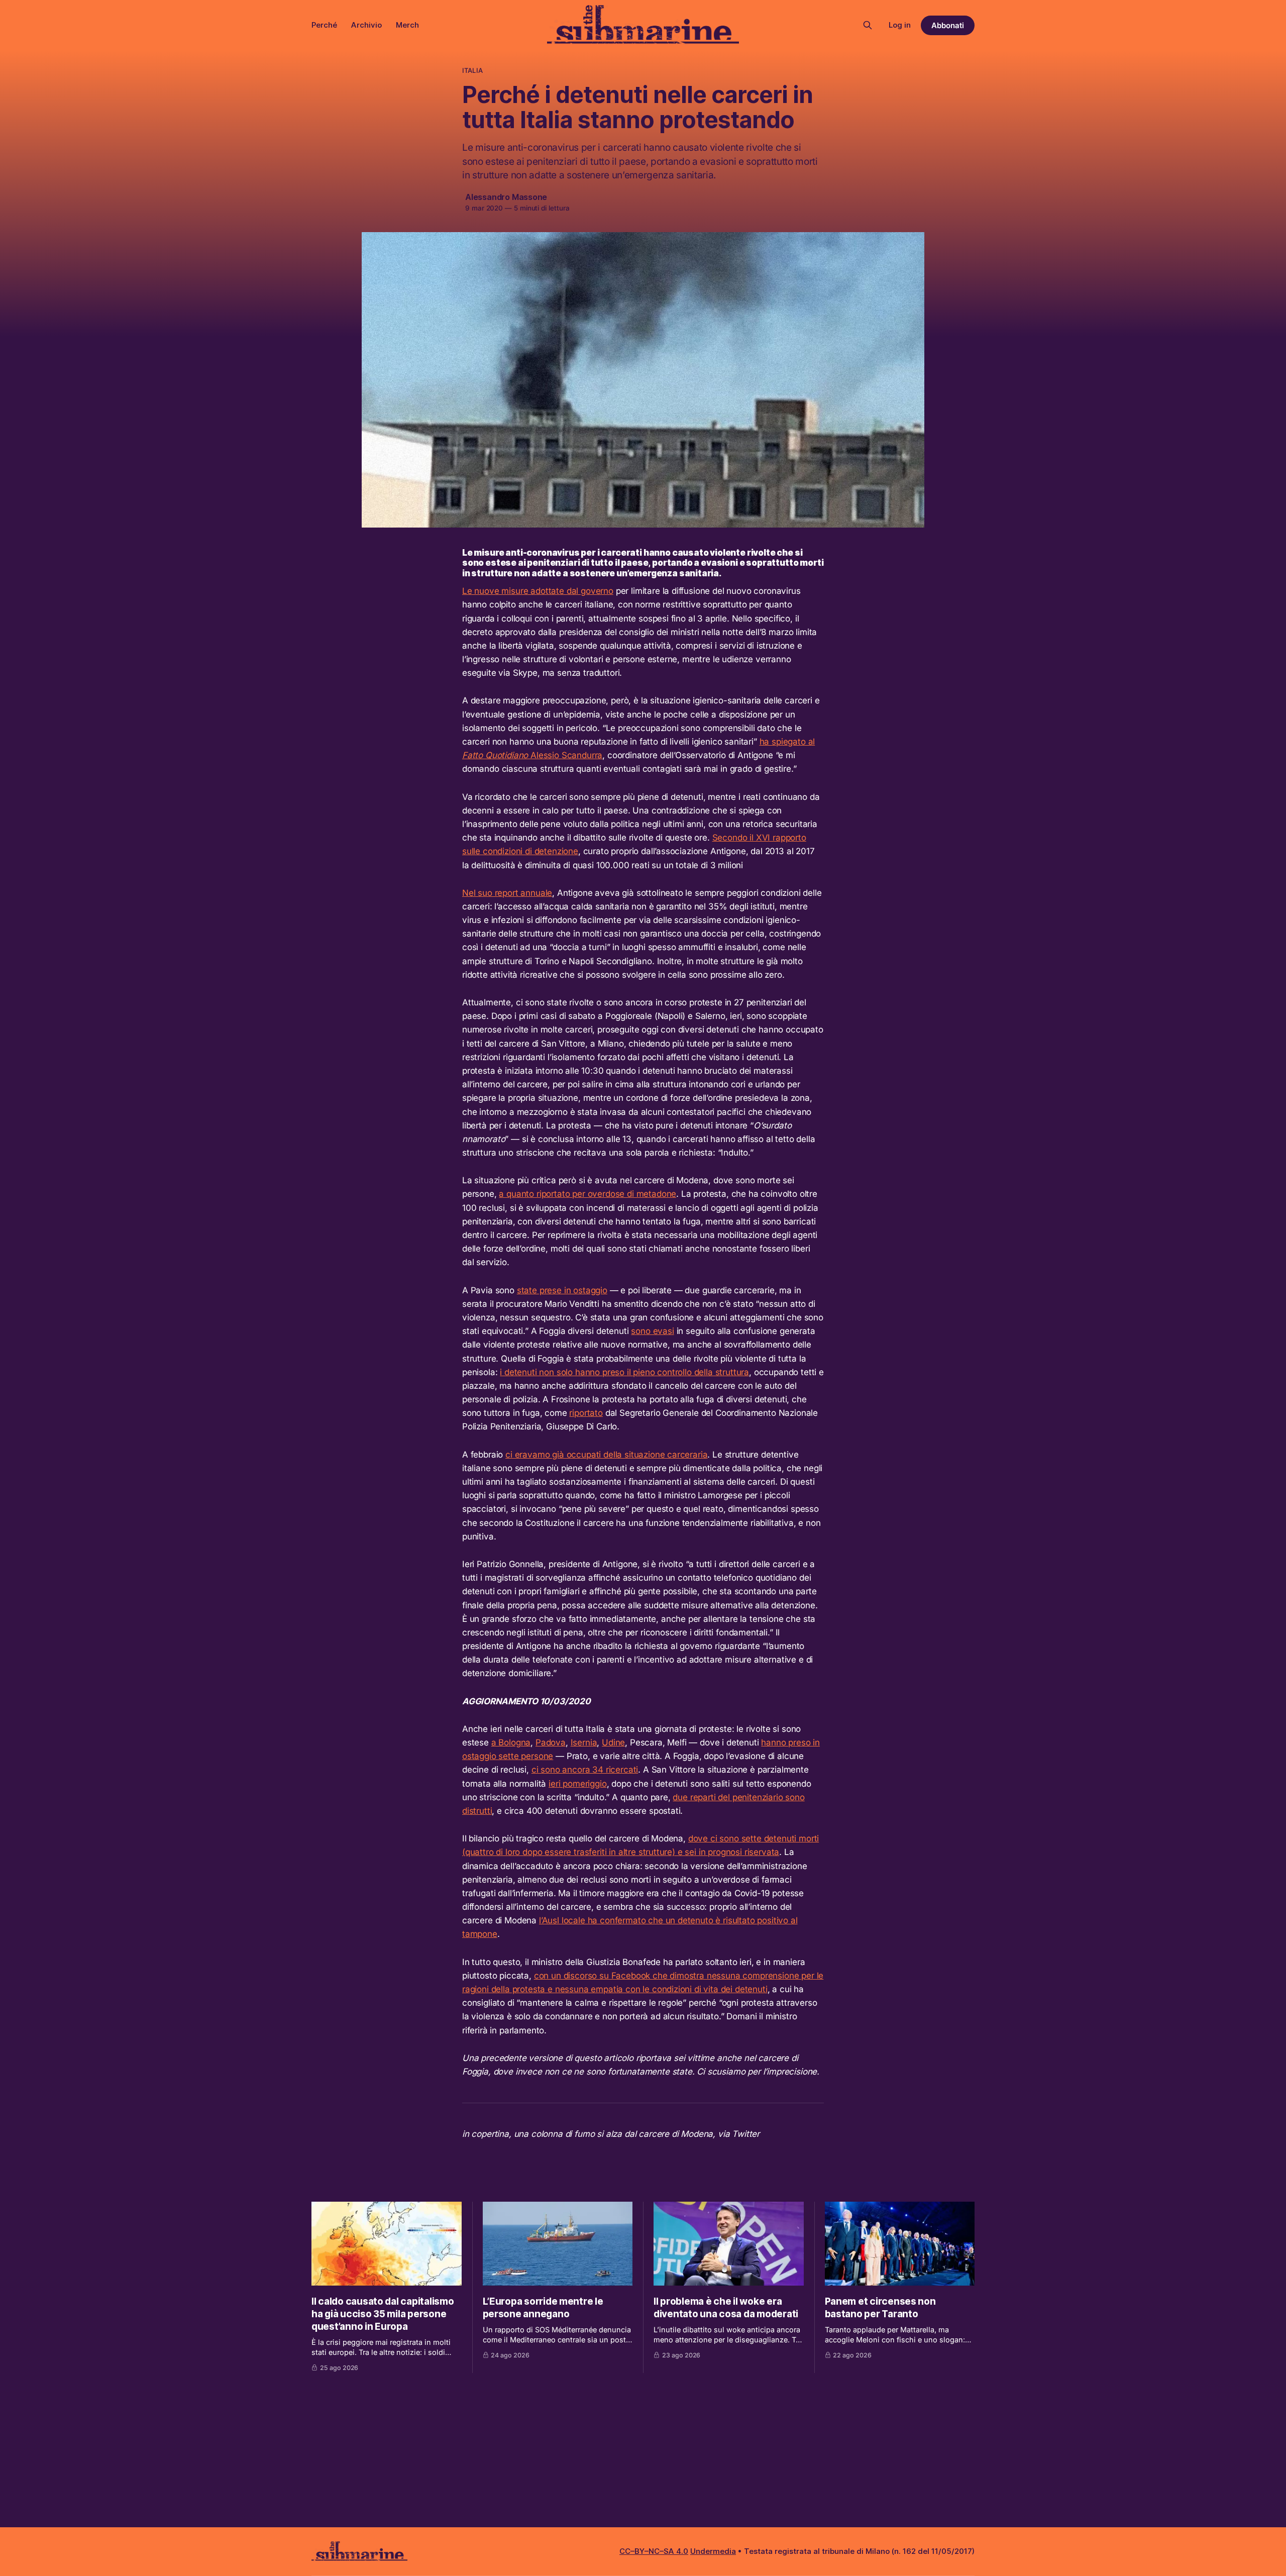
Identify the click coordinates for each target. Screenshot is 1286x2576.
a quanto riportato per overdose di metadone (587, 1194)
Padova (551, 1742)
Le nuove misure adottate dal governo (538, 591)
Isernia (584, 1742)
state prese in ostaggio (562, 1290)
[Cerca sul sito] (868, 25)
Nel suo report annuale (507, 893)
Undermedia (713, 2551)
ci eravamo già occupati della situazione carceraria (606, 1455)
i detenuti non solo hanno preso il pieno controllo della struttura (624, 1372)
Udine (613, 1742)
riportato (586, 1413)
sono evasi (652, 1331)
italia (472, 70)
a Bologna (511, 1742)
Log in (900, 25)
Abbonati (948, 25)
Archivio (366, 25)
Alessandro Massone (506, 197)
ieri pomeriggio (577, 1784)
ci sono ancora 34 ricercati (585, 1770)
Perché (324, 25)
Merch (407, 25)
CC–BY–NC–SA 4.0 (654, 2551)
